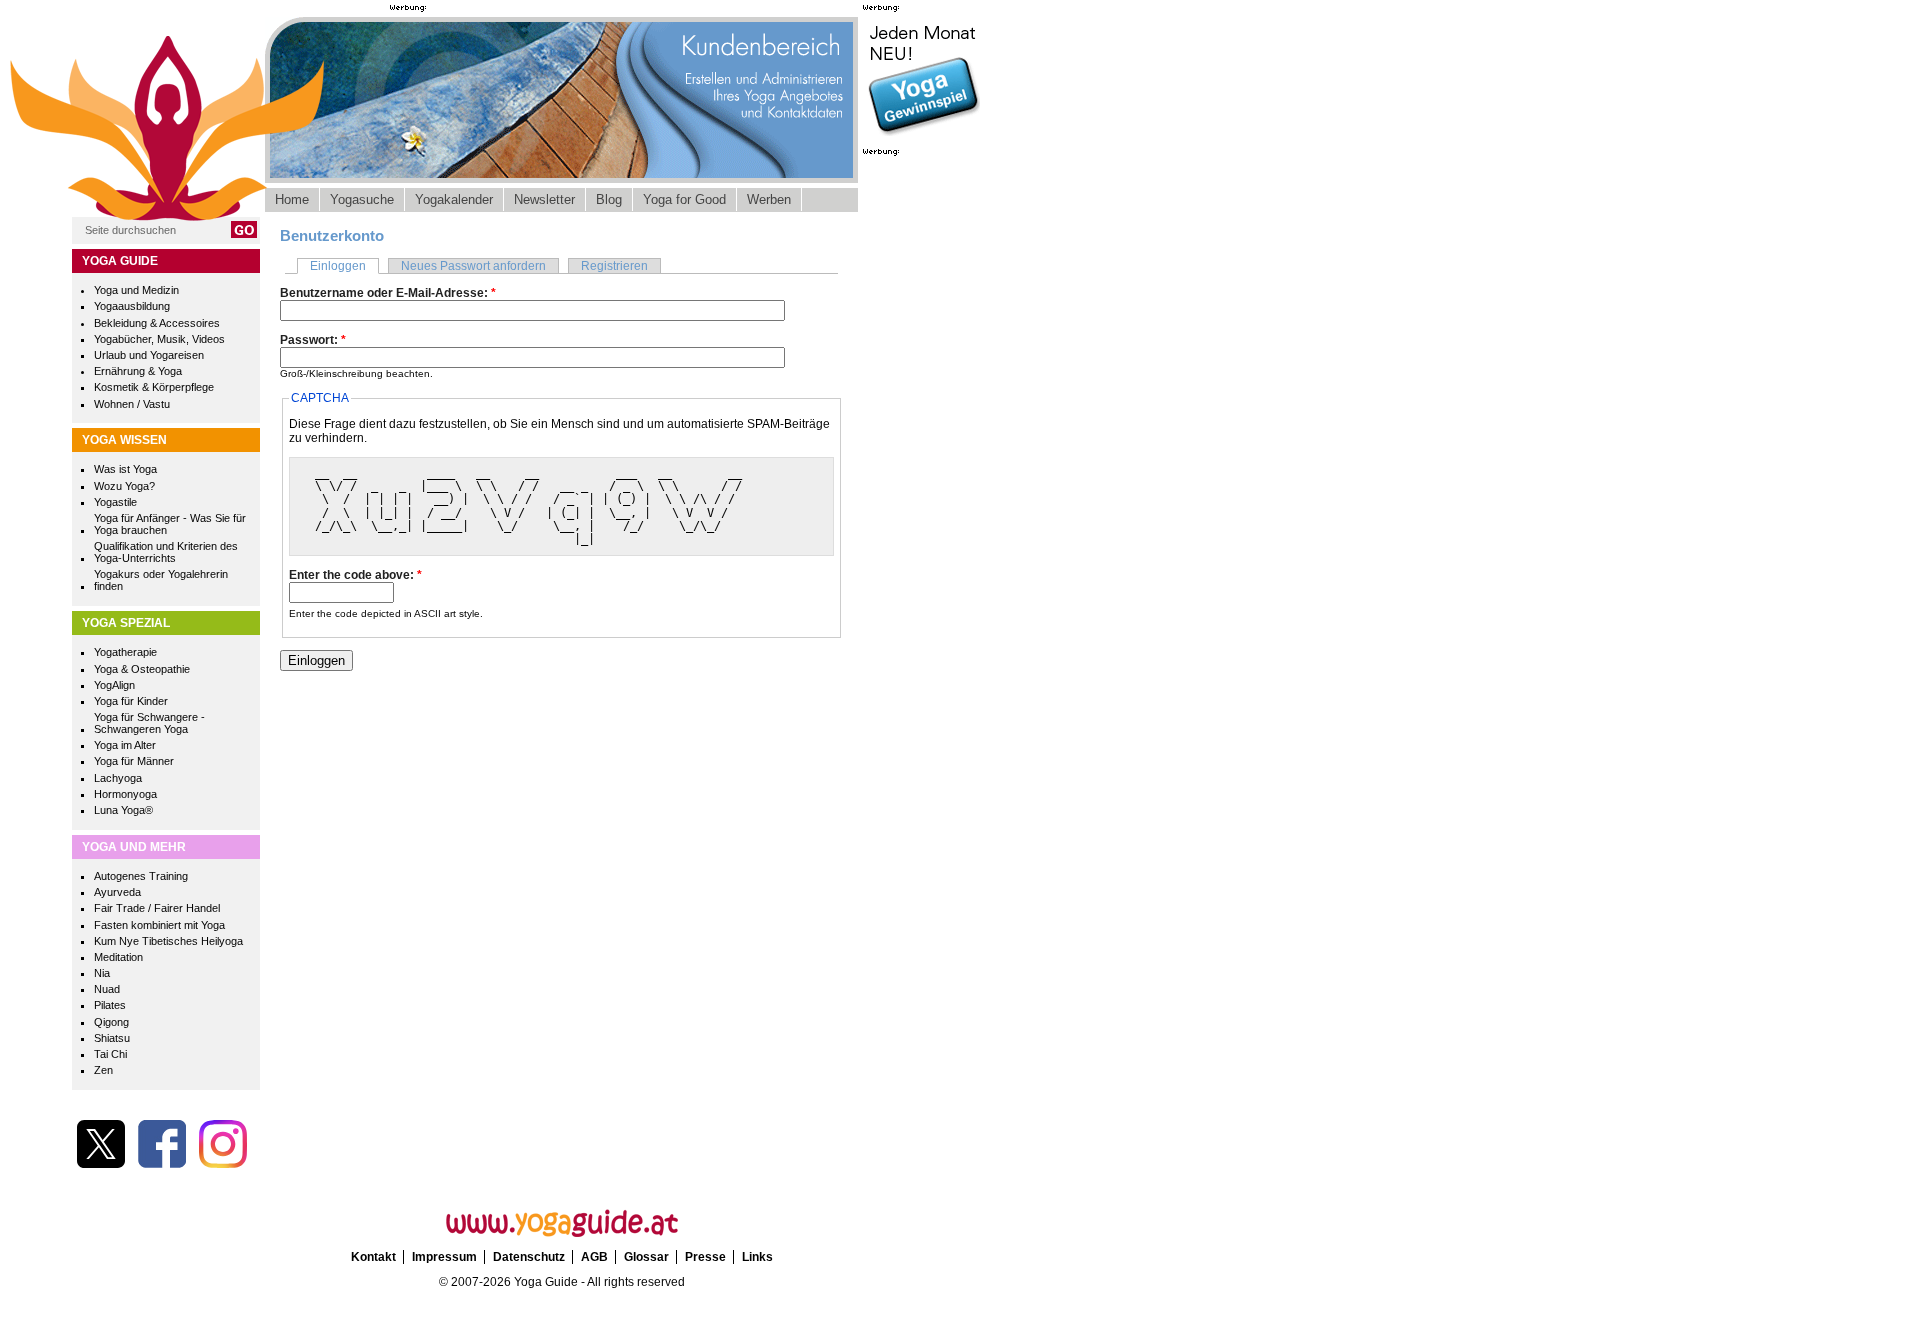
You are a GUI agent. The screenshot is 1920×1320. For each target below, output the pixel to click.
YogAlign (114, 685)
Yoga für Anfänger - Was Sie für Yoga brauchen (170, 524)
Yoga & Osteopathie (142, 669)
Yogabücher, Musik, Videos (159, 339)
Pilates (110, 1005)
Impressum (444, 1257)
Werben (769, 199)
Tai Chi (110, 1054)
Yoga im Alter (125, 745)
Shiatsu (112, 1038)
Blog (609, 199)
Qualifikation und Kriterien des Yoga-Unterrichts (166, 552)
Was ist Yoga (125, 469)
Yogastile (115, 502)
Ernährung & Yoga (138, 371)
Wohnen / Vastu (132, 404)
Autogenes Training (141, 876)
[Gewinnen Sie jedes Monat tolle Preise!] (923, 134)
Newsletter (544, 199)
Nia (102, 973)
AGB (594, 1257)
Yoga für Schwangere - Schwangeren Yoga (149, 723)
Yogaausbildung (132, 306)
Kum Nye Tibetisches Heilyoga (168, 941)
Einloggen (338, 266)
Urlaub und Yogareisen (149, 355)
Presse (705, 1257)
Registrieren (614, 266)
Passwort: (313, 340)
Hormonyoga (125, 794)
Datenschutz (529, 1257)
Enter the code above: (355, 575)
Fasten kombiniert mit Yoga (159, 925)
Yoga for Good (684, 199)
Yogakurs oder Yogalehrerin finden (161, 580)
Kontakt (373, 1257)
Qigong (111, 1022)
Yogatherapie (125, 652)
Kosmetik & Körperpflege (154, 387)
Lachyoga (118, 778)
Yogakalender (454, 199)
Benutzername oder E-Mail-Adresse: (388, 293)
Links (757, 1257)
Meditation (118, 957)
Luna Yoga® (123, 810)
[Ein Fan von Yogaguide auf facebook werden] (162, 1164)
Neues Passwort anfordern (473, 266)
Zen (103, 1070)
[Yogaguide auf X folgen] (101, 1164)
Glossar (646, 1257)
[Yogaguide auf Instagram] (223, 1164)
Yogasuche (362, 199)
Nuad (107, 989)
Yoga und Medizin (136, 290)
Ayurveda (117, 892)
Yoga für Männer (134, 761)
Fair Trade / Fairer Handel (157, 908)
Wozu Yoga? (124, 486)
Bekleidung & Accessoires (157, 323)
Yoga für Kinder (131, 701)
